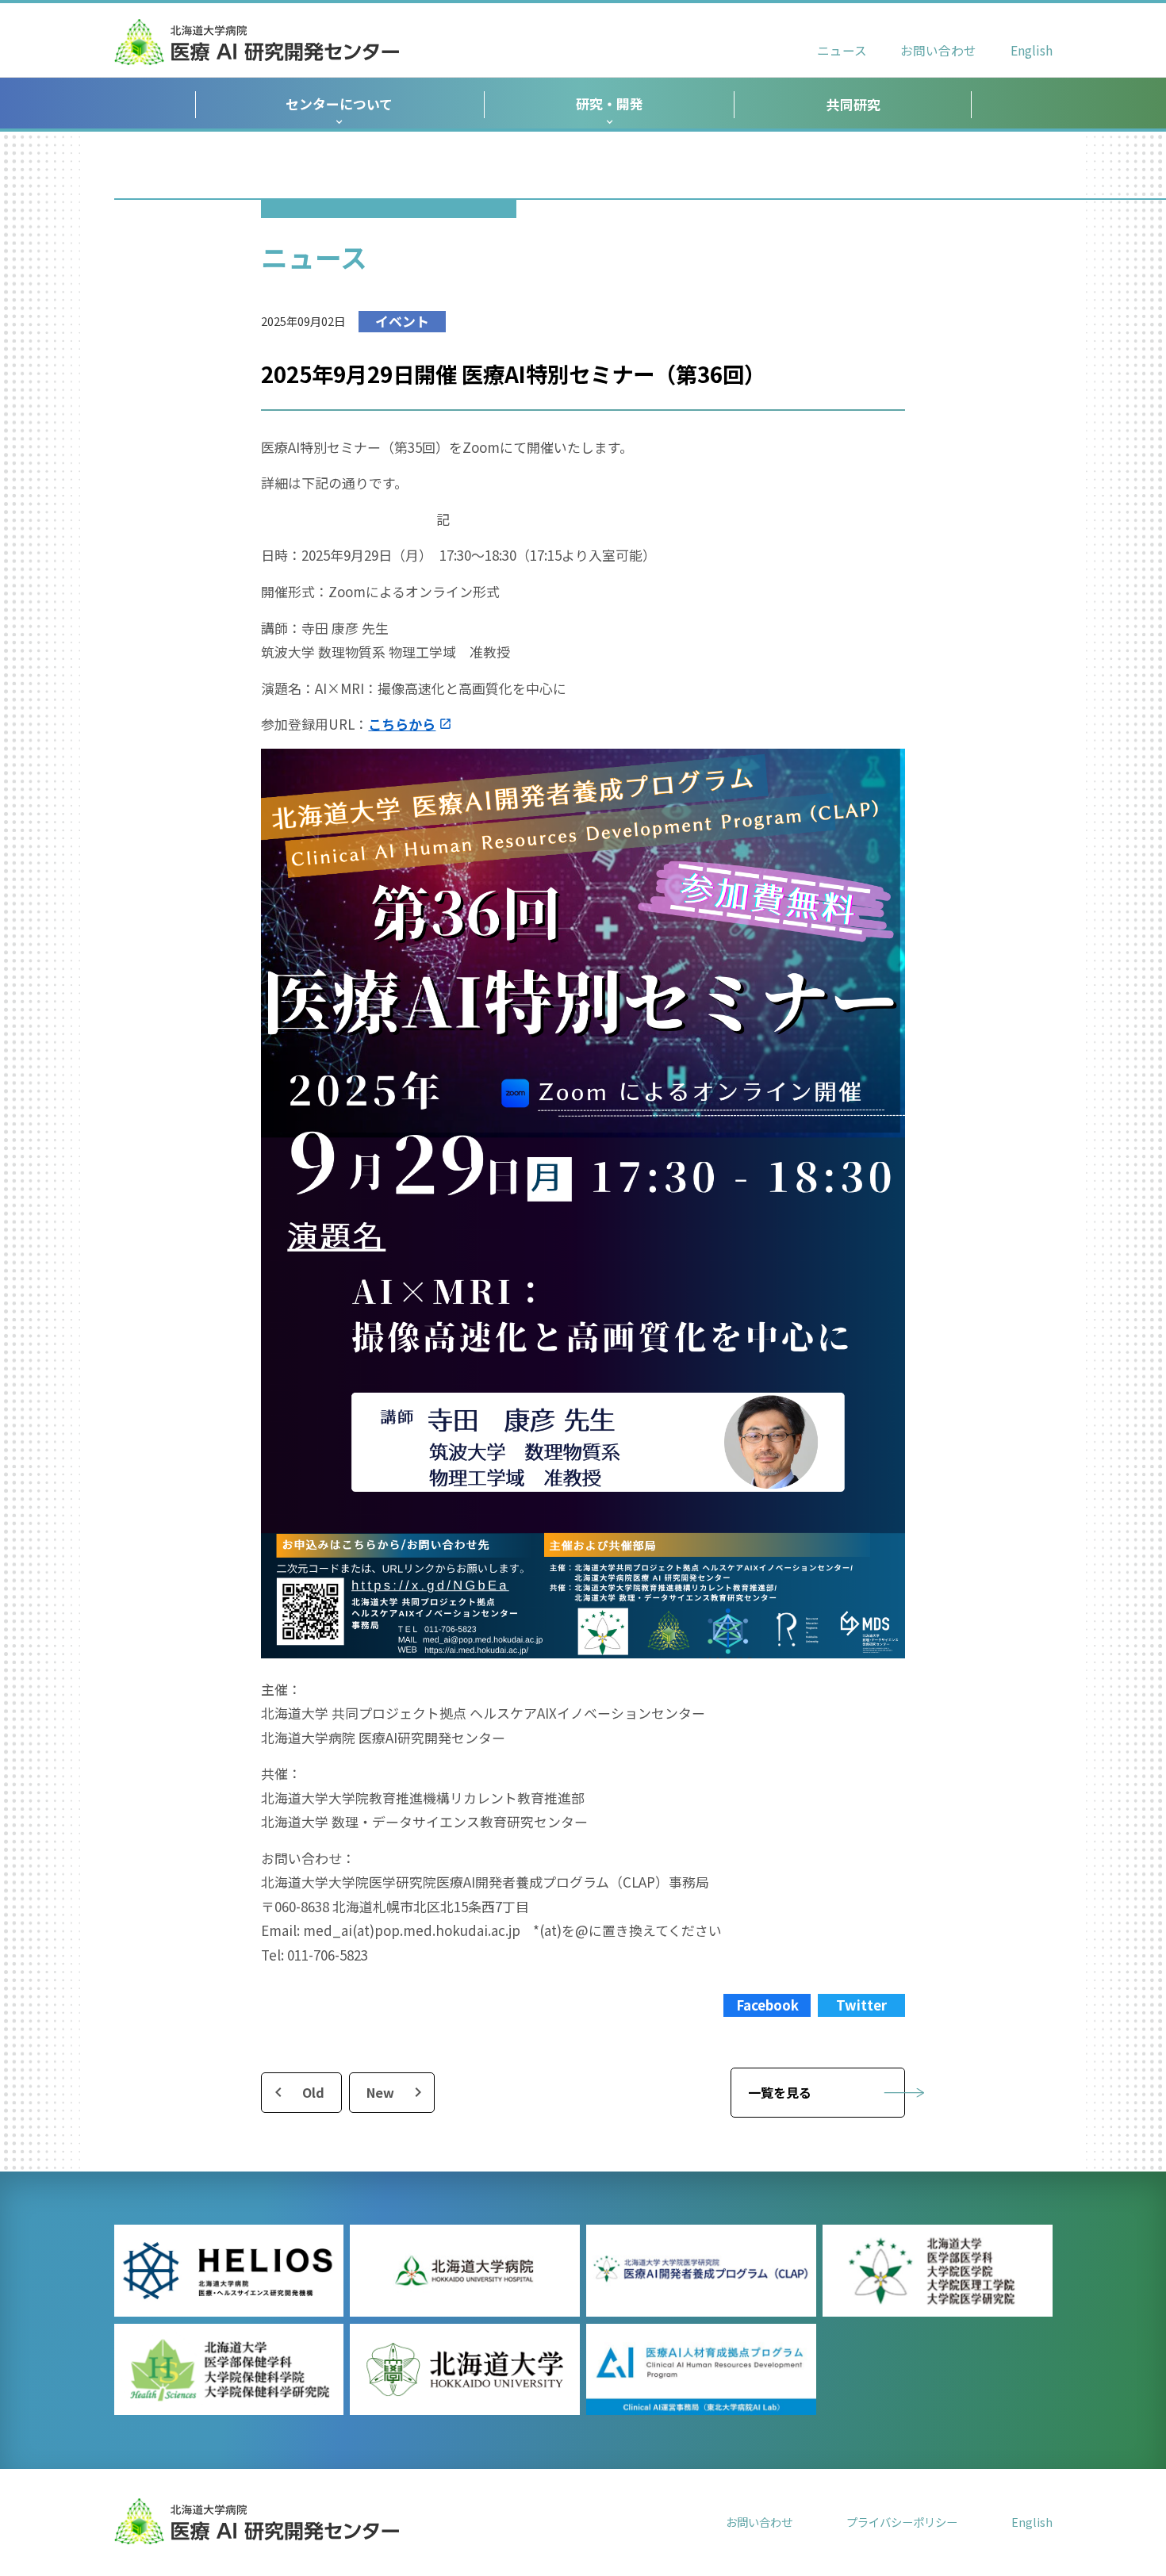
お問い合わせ (938, 50)
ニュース (842, 50)
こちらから (402, 724)
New (380, 2092)
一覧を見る (780, 2092)
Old (313, 2092)
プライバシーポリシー (902, 2522)
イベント (402, 321)
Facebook (767, 2005)
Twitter (861, 2005)
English (1032, 50)
